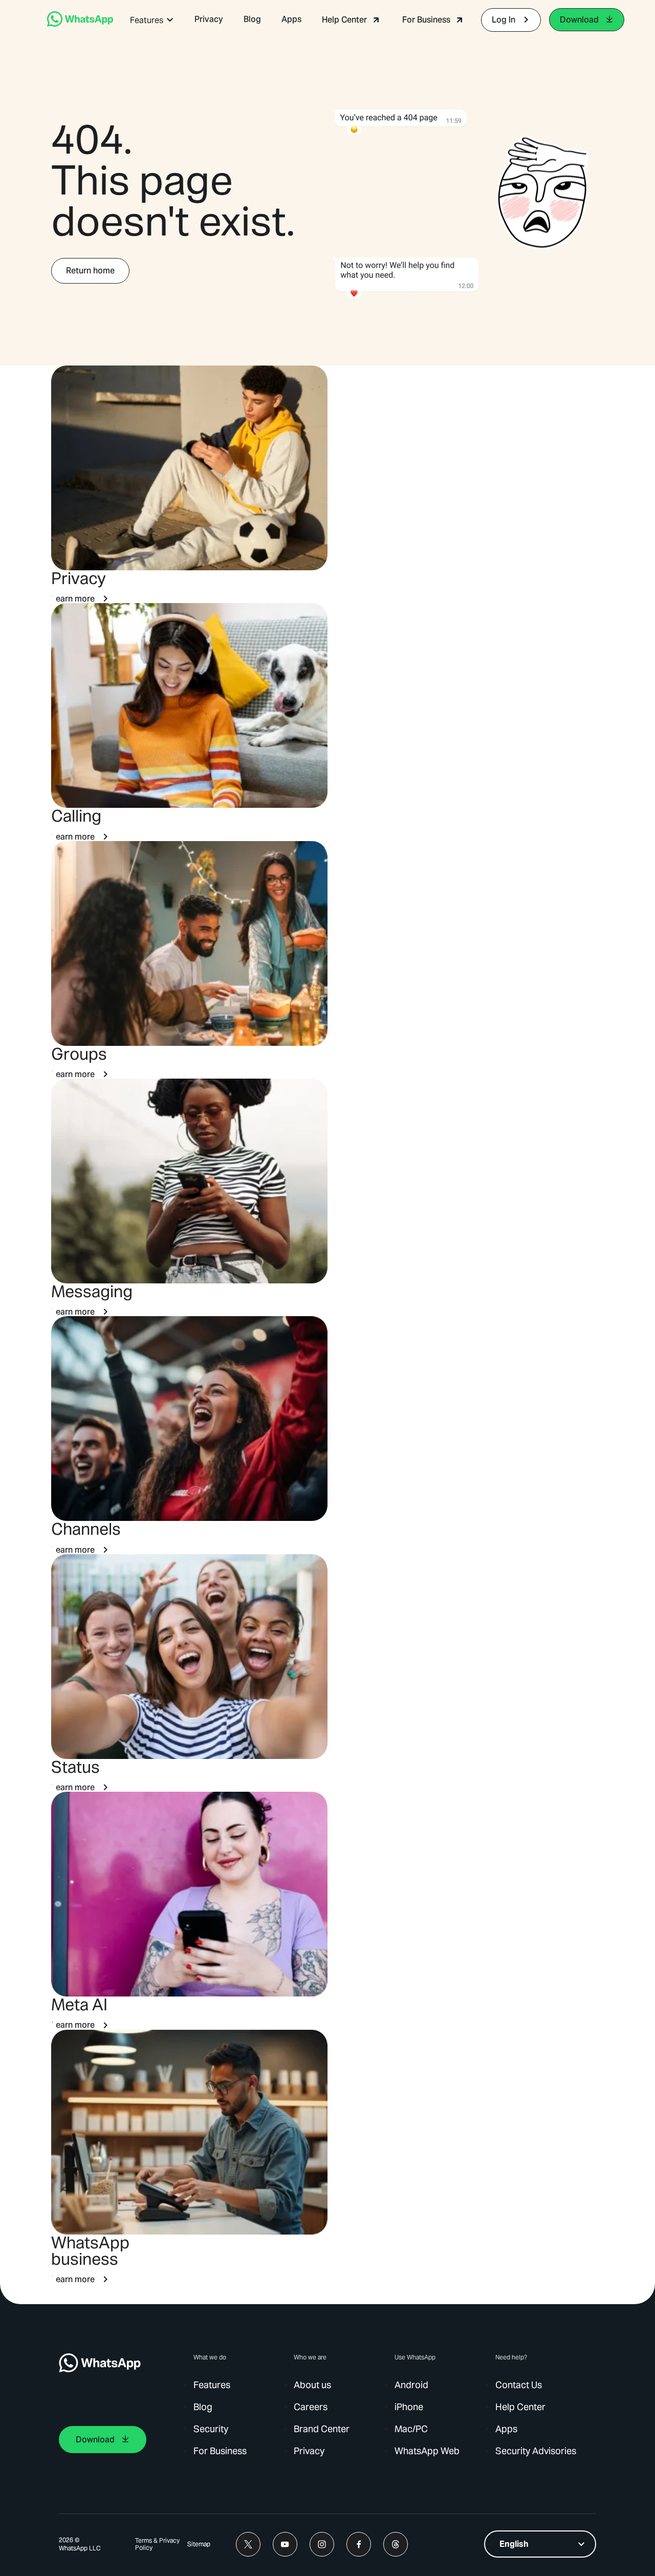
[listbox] (540, 2544)
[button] (152, 20)
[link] (80, 24)
